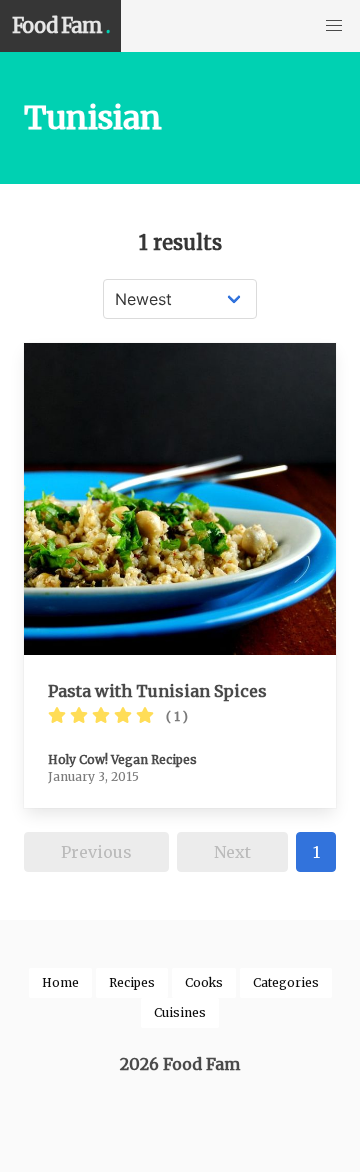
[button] (334, 26)
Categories (286, 982)
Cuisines (180, 1012)
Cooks (204, 982)
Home (60, 982)
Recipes (132, 982)
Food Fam (60, 25)
